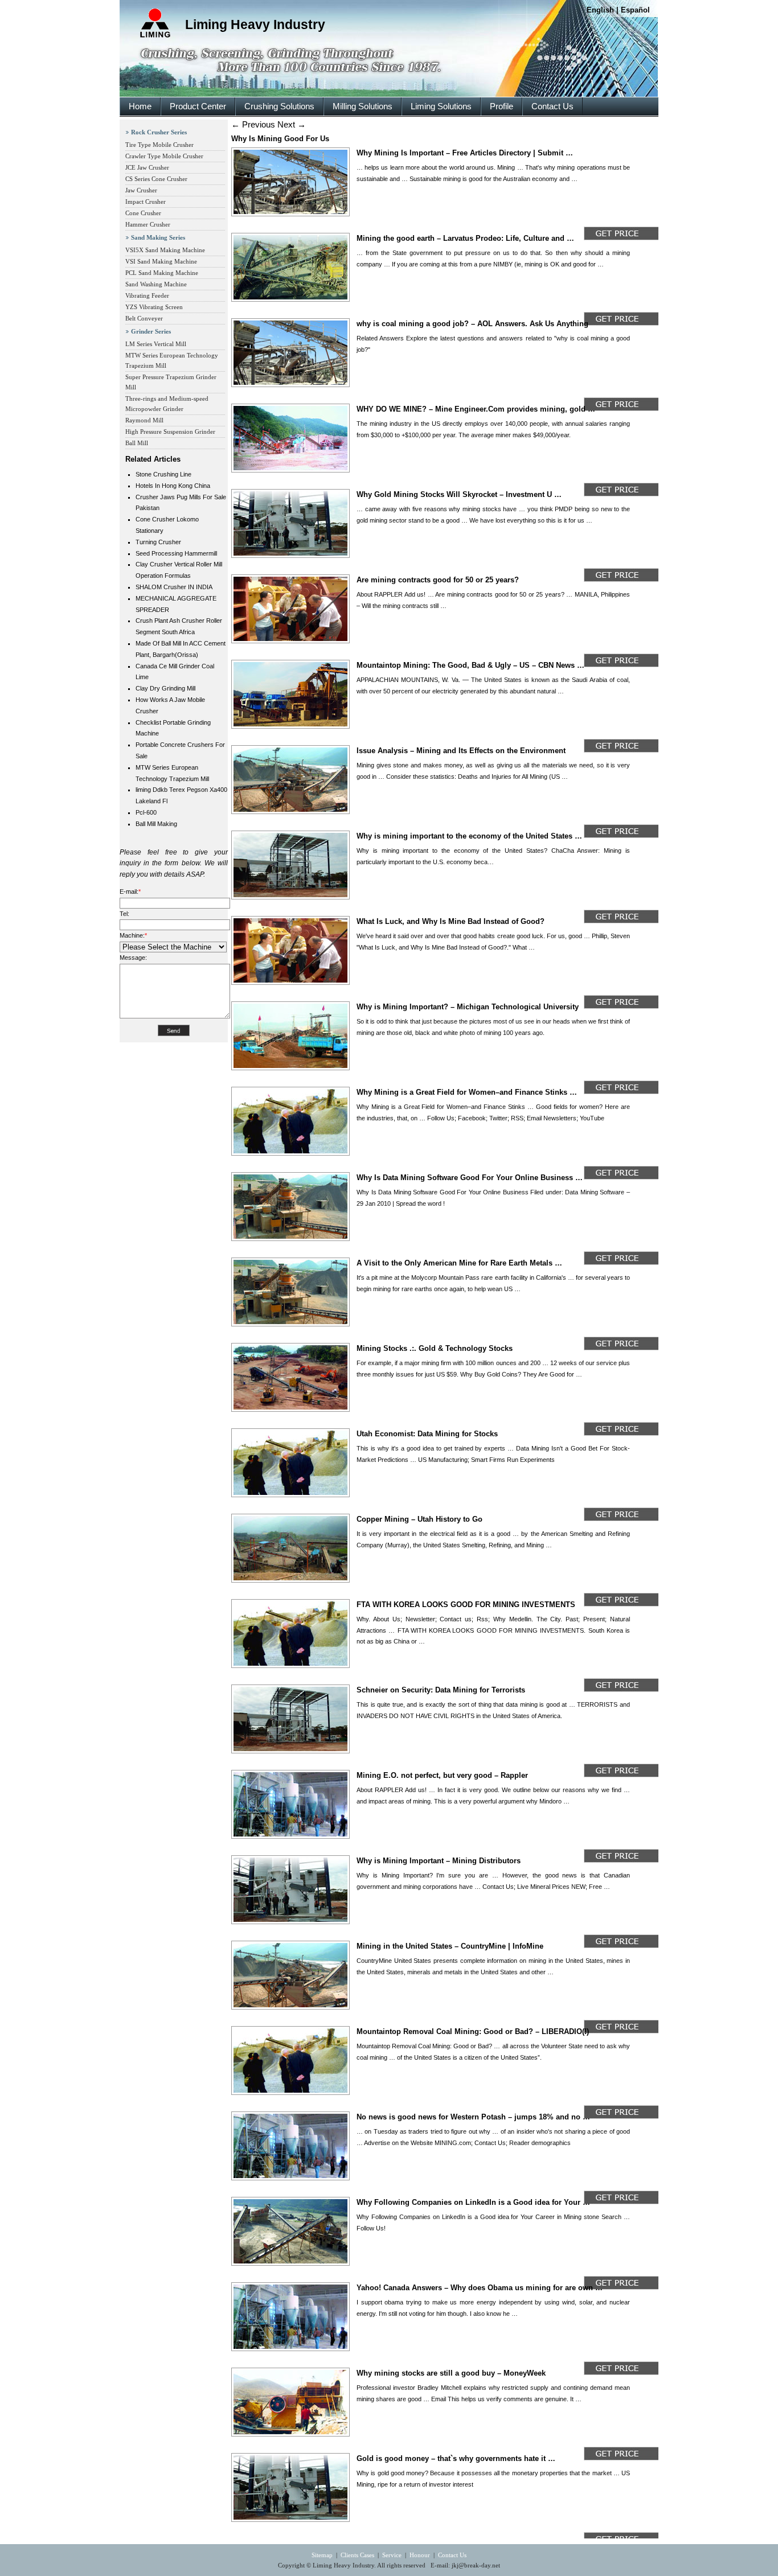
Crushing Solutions (279, 106)
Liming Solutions (441, 106)
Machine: (133, 935)
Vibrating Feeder (147, 295)
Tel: (124, 914)
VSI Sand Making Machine (161, 261)
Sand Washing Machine (156, 284)
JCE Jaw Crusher (147, 167)
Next (292, 124)
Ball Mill (137, 443)
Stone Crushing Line (163, 474)
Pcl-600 (146, 812)
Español (635, 10)
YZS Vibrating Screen (154, 307)
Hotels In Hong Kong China (173, 486)
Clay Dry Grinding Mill (165, 688)
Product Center (198, 106)
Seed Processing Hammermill (176, 553)
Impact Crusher (146, 202)
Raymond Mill (144, 420)
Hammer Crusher (148, 224)
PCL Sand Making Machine (162, 273)
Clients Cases (357, 2555)
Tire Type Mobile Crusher (159, 145)
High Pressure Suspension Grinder (170, 432)
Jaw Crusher (141, 190)
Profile (501, 106)
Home (140, 106)
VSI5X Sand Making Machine (165, 250)
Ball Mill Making (156, 824)
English (600, 10)
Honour (420, 2555)
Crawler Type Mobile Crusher (164, 156)
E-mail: (130, 891)
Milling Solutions (363, 106)
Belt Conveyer (144, 318)
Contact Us (552, 106)
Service (392, 2555)
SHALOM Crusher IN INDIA (174, 587)
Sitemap (322, 2555)
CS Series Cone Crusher (156, 179)
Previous (253, 124)
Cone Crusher (143, 213)
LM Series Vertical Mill (156, 344)
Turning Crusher (158, 542)
